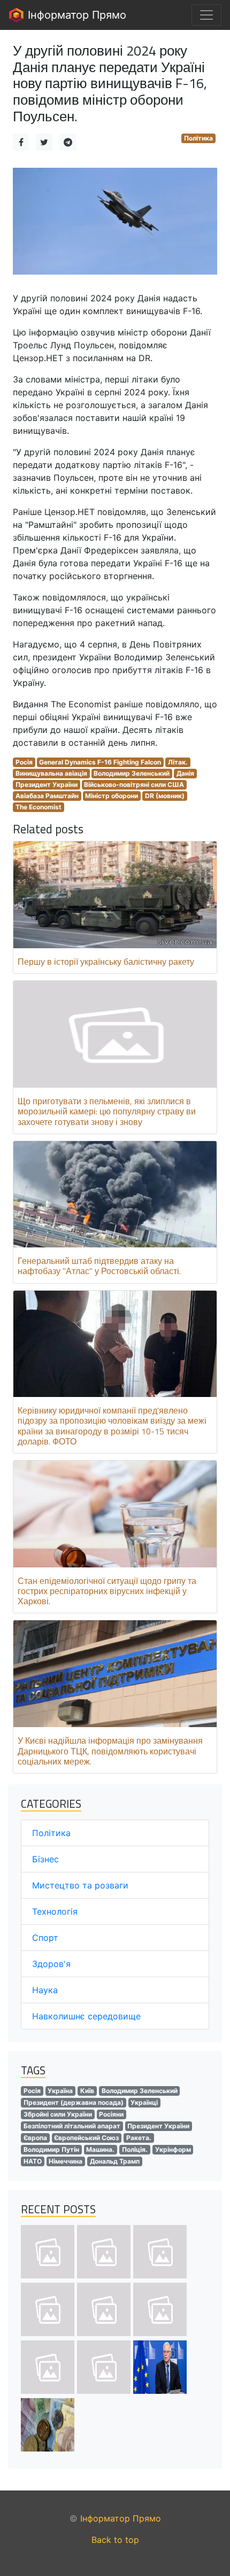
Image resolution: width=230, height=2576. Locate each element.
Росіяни (111, 2114)
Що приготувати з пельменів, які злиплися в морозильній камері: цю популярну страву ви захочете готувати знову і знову (107, 1111)
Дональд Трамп (115, 2161)
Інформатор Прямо (75, 15)
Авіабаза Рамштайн (47, 796)
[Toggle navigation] (206, 15)
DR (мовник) (165, 796)
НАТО (33, 2161)
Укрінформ (173, 2149)
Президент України (47, 784)
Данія (185, 773)
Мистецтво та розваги (80, 1885)
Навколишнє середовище (86, 2016)
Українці (144, 2102)
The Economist (39, 807)
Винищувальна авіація (51, 773)
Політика (198, 138)
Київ (87, 2091)
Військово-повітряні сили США (134, 784)
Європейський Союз (86, 2138)
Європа (35, 2138)
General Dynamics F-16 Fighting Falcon (100, 762)
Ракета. (139, 2138)
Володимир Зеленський (132, 773)
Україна (60, 2091)
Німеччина (66, 2161)
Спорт (45, 1938)
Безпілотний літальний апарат (72, 2126)
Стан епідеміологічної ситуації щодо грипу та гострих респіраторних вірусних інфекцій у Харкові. (107, 1591)
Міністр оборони (112, 796)
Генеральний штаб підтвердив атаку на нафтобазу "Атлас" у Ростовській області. (99, 1266)
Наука (45, 1990)
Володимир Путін (51, 2149)
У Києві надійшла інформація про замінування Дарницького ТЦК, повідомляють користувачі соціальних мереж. (110, 1751)
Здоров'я (51, 1964)
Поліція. (135, 2149)
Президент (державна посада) (74, 2102)
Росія (24, 762)
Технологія (55, 1911)
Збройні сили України (58, 2114)
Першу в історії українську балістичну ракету (106, 962)
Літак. (178, 762)
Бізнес (45, 1859)
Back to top (115, 2540)
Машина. (100, 2149)
